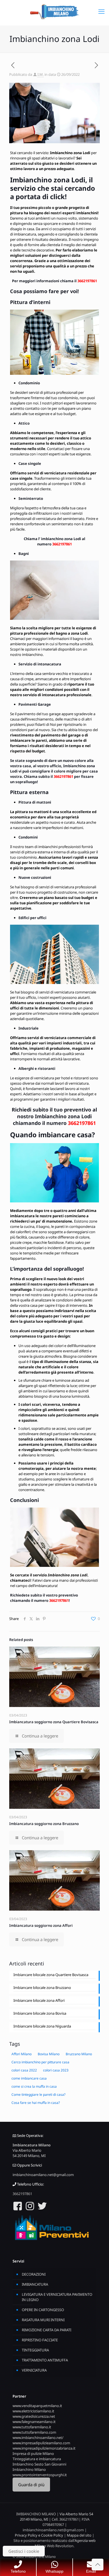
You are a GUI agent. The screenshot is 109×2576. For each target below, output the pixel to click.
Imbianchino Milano (29, 2469)
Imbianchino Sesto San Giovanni (39, 2464)
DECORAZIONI (34, 2274)
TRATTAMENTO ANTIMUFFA (45, 2360)
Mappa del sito (79, 2535)
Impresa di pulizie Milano (33, 2453)
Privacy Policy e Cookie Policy (39, 2535)
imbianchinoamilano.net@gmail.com (43, 2175)
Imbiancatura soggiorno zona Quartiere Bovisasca (54, 1722)
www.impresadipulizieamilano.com (41, 2443)
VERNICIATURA (34, 2370)
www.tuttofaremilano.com (34, 2432)
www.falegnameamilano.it (34, 2422)
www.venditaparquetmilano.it (37, 2406)
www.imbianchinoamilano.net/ (38, 2438)
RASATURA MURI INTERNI (43, 2320)
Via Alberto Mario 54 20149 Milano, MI (29, 2153)
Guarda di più (31, 2485)
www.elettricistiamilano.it (33, 2411)
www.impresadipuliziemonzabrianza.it (44, 2448)
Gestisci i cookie (24, 2551)
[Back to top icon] (98, 2565)
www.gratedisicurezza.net (34, 2416)
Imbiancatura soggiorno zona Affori (41, 1925)
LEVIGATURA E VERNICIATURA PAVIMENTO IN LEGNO (57, 2297)
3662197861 (87, 281)
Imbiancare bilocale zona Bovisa (40, 2013)
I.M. (41, 74)
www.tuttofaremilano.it (32, 2427)
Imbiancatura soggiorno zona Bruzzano (44, 1824)
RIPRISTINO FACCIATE (40, 2340)
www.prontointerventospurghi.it (40, 2475)
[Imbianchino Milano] (54, 11)
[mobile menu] (101, 11)
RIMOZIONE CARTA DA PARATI (47, 2330)
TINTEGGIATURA (35, 2350)
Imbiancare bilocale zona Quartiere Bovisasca (51, 1975)
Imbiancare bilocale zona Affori (39, 2000)
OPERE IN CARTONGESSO (43, 2310)
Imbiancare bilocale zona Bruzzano (42, 1988)
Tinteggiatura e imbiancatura (37, 2459)
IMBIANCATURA (35, 2284)
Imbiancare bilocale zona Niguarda (42, 2026)
